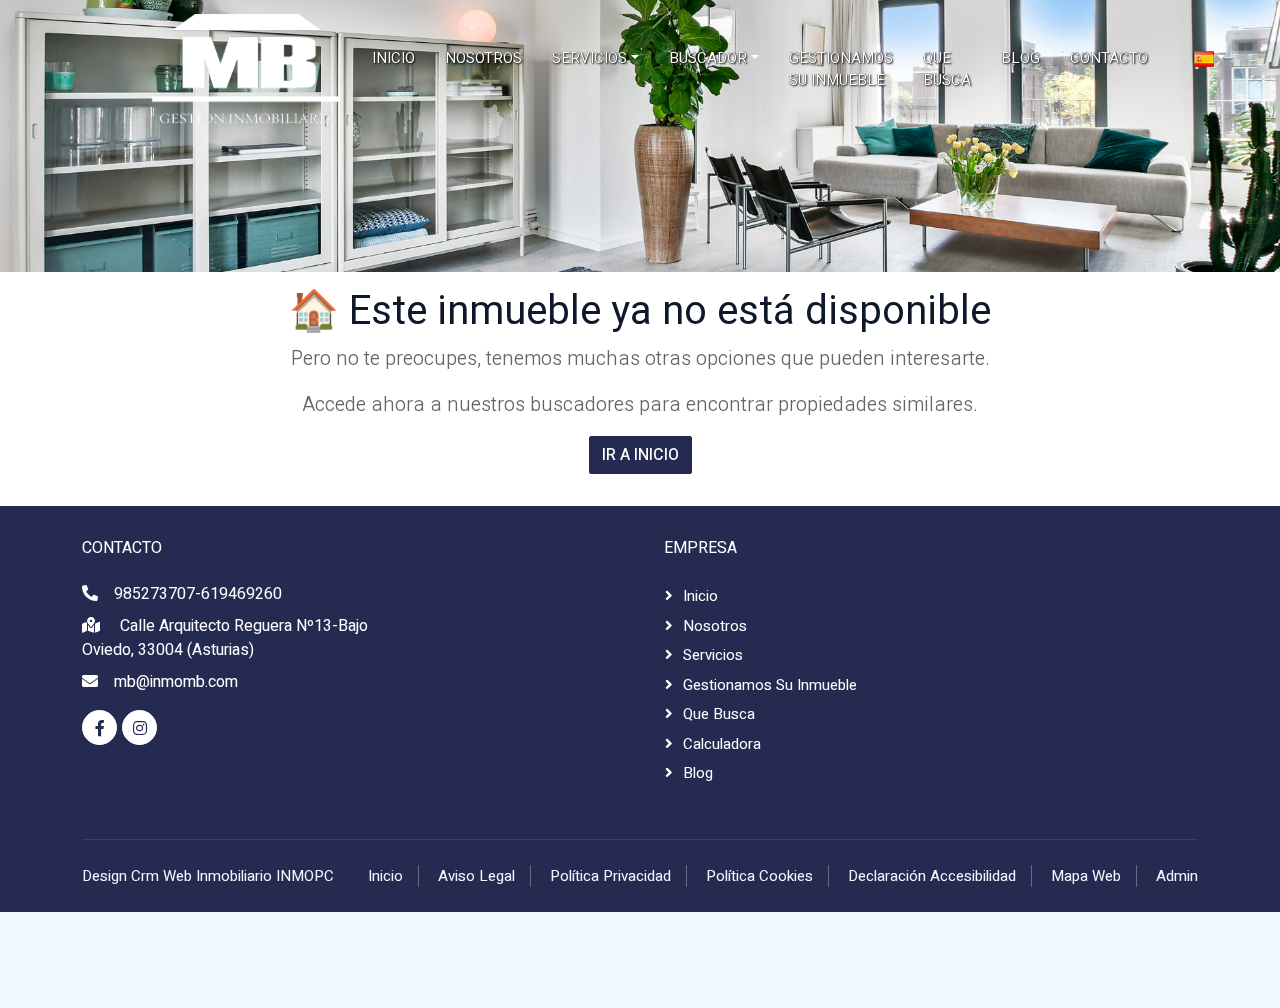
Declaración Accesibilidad (932, 876)
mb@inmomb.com (176, 682)
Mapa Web (1086, 876)
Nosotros (715, 626)
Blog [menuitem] (1020, 58)
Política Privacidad (610, 876)
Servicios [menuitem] (589, 58)
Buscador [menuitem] (708, 58)
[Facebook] (99, 727)
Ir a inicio (640, 455)
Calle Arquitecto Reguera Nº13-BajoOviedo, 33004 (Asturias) (225, 638)
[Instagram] (139, 727)
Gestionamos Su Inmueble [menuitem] (841, 69)
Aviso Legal (476, 876)
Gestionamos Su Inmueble (770, 685)
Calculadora (722, 744)
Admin (1177, 876)
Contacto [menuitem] (1109, 58)
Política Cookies (759, 876)
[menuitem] (1210, 58)
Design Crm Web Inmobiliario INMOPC (208, 876)
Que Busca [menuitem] (947, 69)
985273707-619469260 (198, 594)
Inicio (700, 596)
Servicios (713, 655)
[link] (180, 69)
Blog (698, 773)
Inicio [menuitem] (393, 58)
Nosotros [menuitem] (483, 58)
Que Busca (719, 714)
